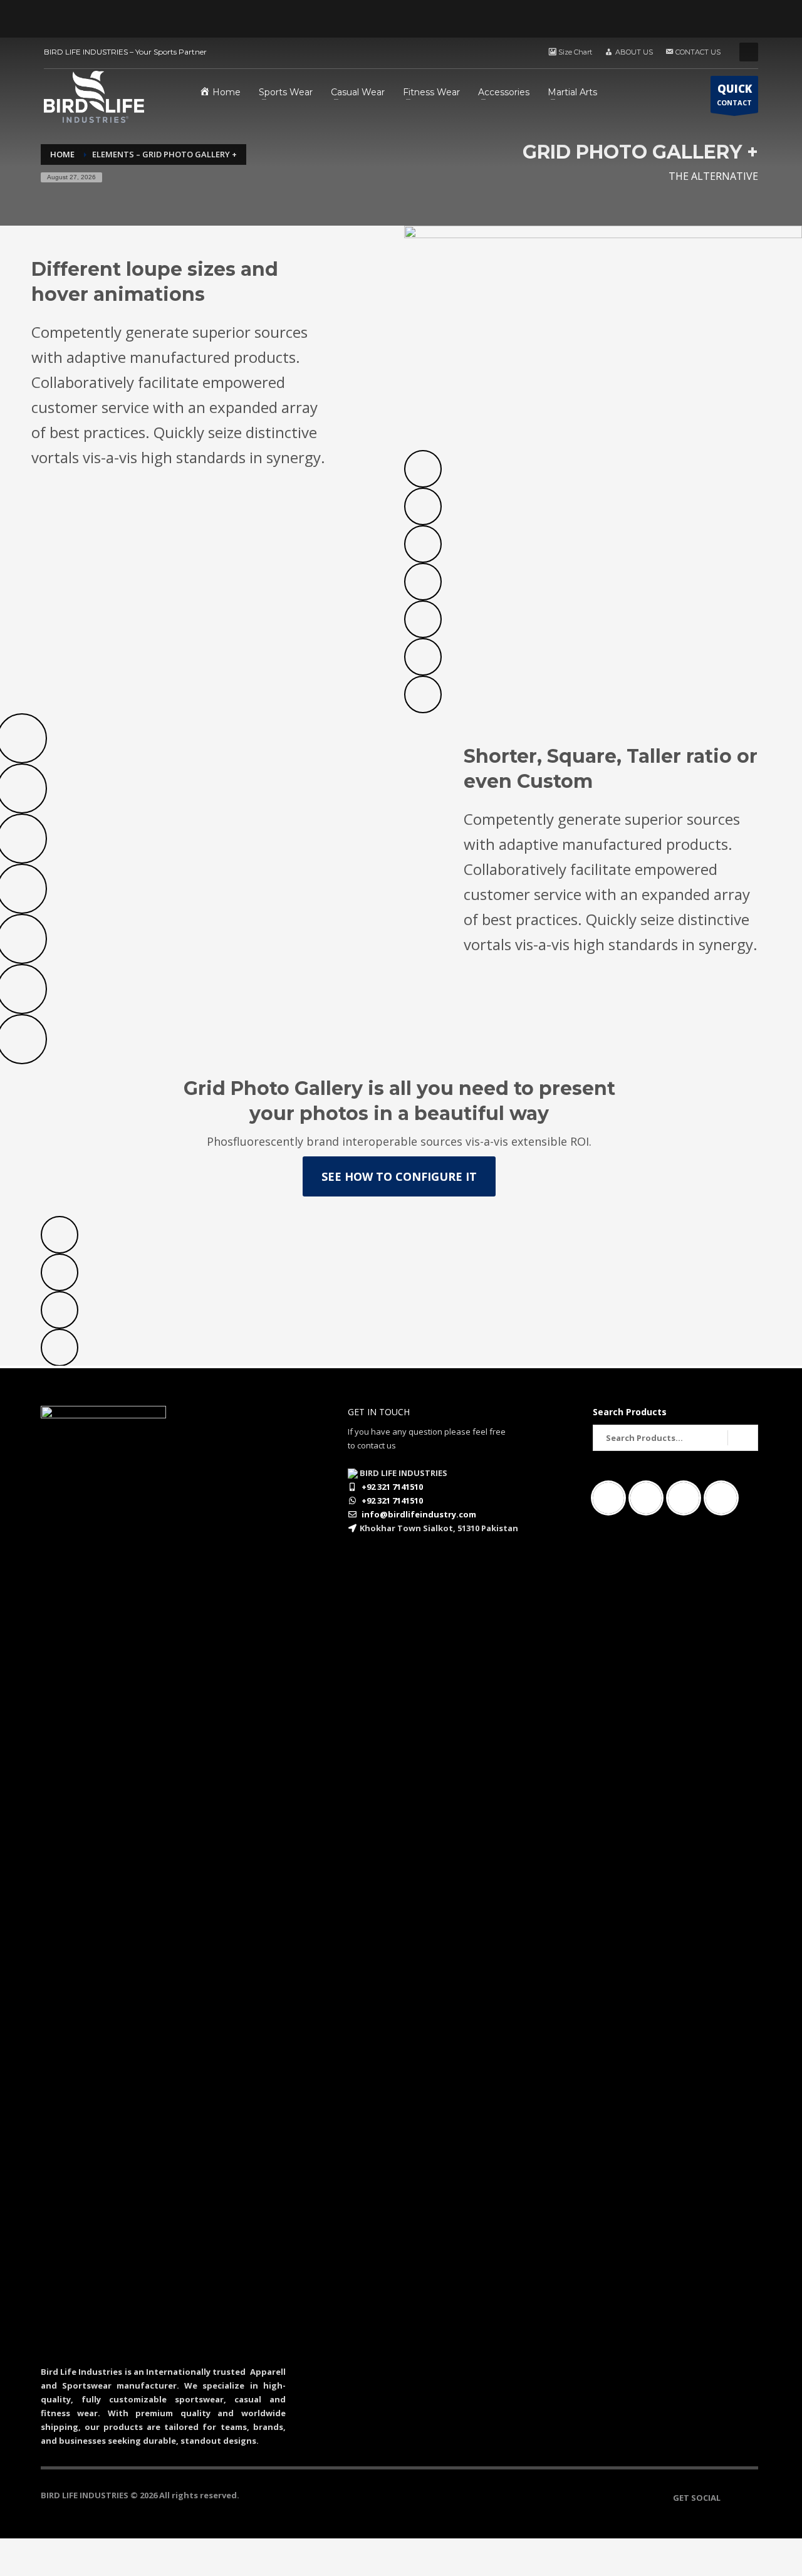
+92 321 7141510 (392, 1487)
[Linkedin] (687, 1498)
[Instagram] (649, 1498)
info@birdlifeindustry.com (419, 1514)
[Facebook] (612, 1498)
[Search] (743, 1438)
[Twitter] (724, 1498)
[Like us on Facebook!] (730, 2498)
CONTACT (734, 94)
